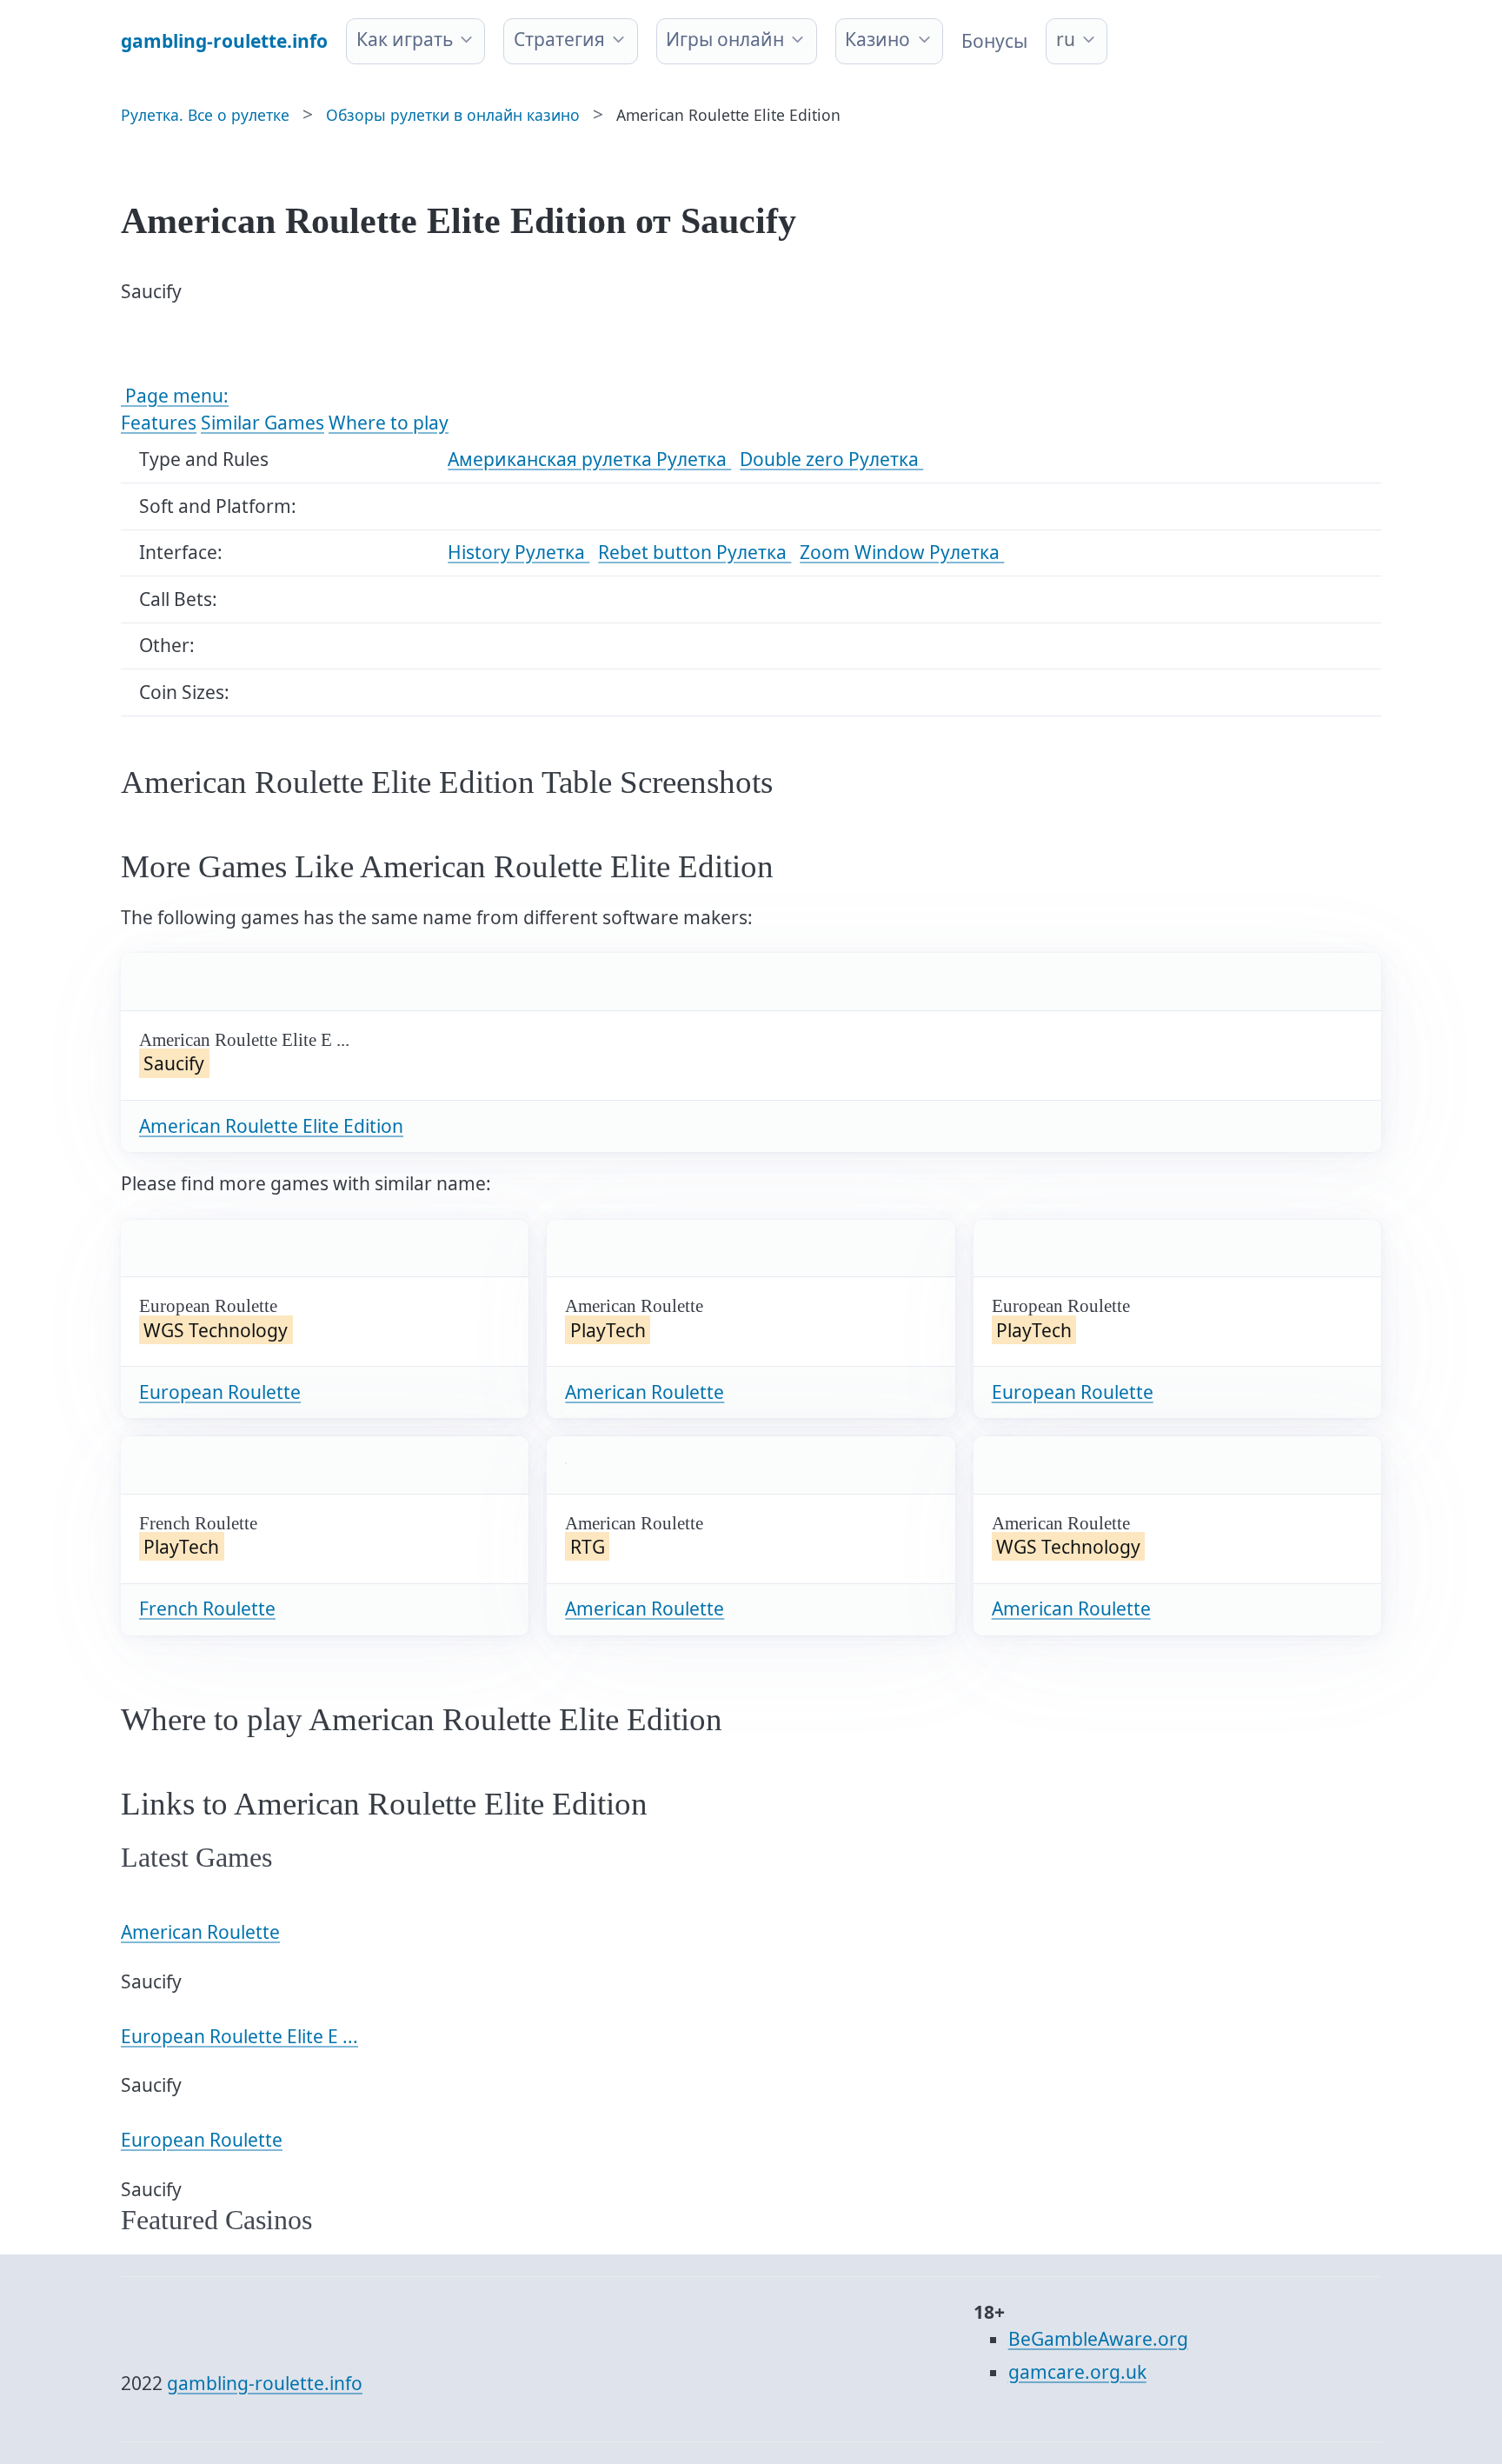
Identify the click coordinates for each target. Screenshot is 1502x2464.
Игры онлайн (725, 39)
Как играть (405, 39)
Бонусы (994, 41)
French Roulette (207, 1608)
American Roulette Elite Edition (271, 1126)
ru (1066, 39)
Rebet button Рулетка (695, 552)
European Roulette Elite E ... (239, 2036)
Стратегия (559, 39)
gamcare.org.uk (1077, 2372)
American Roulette (645, 1392)
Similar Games (263, 423)
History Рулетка (518, 552)
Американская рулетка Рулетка (589, 459)
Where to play (389, 423)
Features (159, 423)
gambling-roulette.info (265, 2383)
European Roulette (220, 1392)
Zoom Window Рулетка (902, 552)
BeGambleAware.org (1098, 2339)
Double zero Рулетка (831, 459)
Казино (877, 39)
